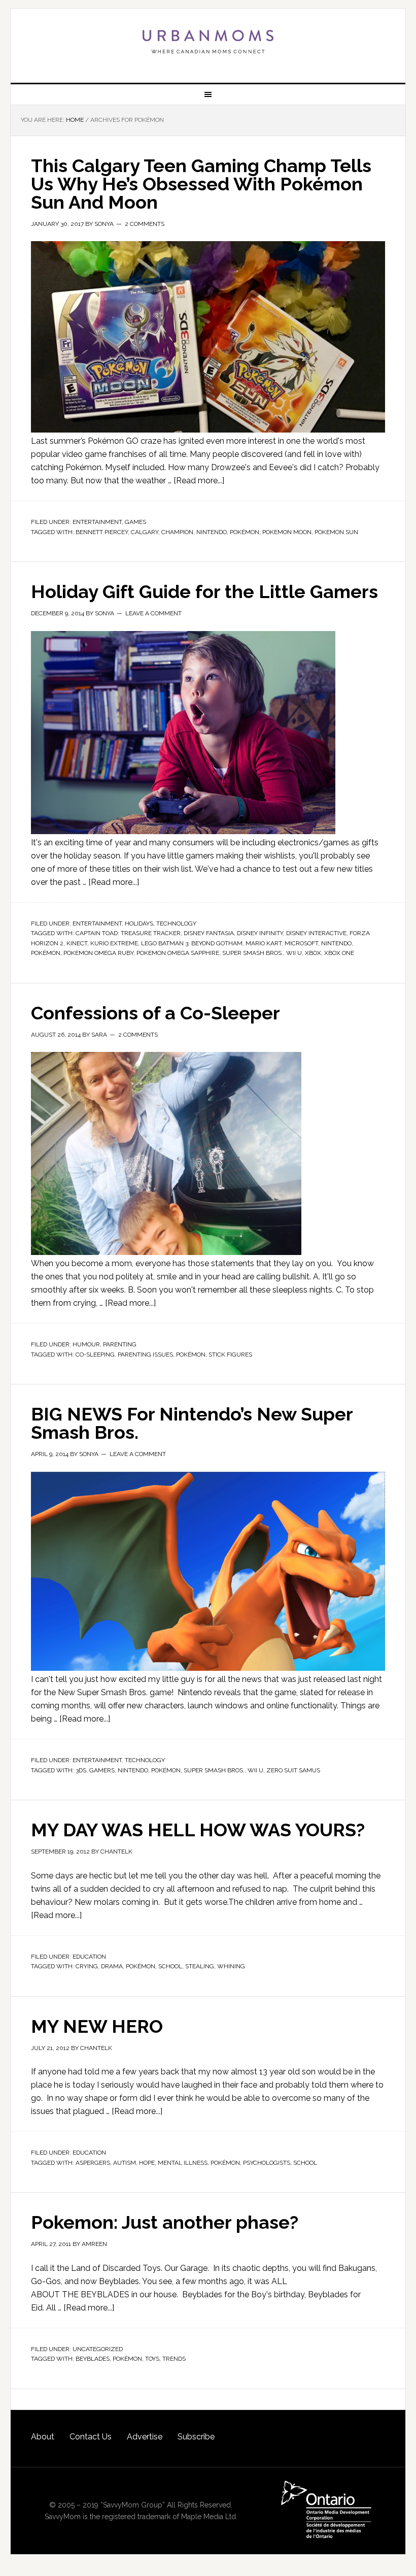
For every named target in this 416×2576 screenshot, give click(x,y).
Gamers (102, 1770)
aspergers (93, 2163)
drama (112, 1966)
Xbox (313, 953)
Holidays (139, 923)
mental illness (183, 2163)
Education (89, 1957)
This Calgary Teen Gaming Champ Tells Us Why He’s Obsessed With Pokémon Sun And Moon (201, 184)
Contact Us (91, 2437)
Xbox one (339, 953)
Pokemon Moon (287, 532)
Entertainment (97, 522)
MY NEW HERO (97, 2026)
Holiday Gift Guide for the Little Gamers (204, 591)
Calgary (145, 532)
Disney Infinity (260, 933)
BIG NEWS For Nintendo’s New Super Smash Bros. (192, 1423)
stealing (200, 1966)
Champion (177, 532)
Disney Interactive (316, 933)
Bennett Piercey (102, 532)
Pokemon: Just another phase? (165, 2222)
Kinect (77, 943)
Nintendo (212, 532)
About (43, 2437)
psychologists (267, 2163)
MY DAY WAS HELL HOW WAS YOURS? (198, 1830)
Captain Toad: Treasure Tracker (128, 933)
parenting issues (145, 1355)
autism (125, 2163)
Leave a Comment (153, 613)
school (170, 1966)
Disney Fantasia (209, 933)
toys (152, 2359)
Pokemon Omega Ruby (98, 953)
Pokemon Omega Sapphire (178, 953)
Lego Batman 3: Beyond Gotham (192, 943)
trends (174, 2359)
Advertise (145, 2437)
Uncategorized (98, 2349)
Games (135, 522)
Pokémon (245, 532)
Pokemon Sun (336, 532)
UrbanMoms (208, 42)
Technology (176, 923)
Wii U (294, 953)
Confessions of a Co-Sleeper (155, 1013)
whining (231, 1966)
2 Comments (145, 224)
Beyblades (93, 2359)
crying (87, 1966)
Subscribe (196, 2437)
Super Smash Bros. (253, 953)
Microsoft (301, 943)
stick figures (230, 1355)
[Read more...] (199, 481)
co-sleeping (95, 1355)
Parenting (120, 1344)
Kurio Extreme (114, 943)
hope (147, 2163)
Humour (86, 1344)
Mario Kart (264, 943)
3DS (81, 1770)
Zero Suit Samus (293, 1770)
